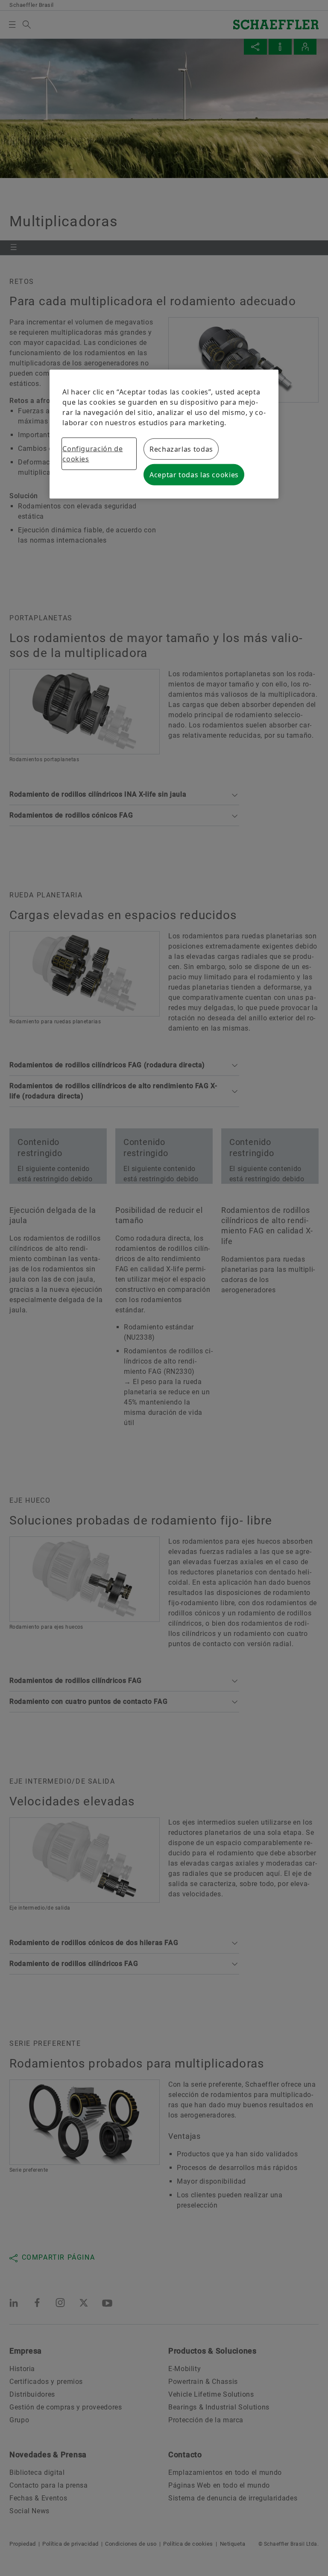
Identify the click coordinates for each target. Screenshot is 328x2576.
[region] (164, 434)
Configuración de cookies (92, 454)
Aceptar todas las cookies (194, 475)
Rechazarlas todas (181, 449)
